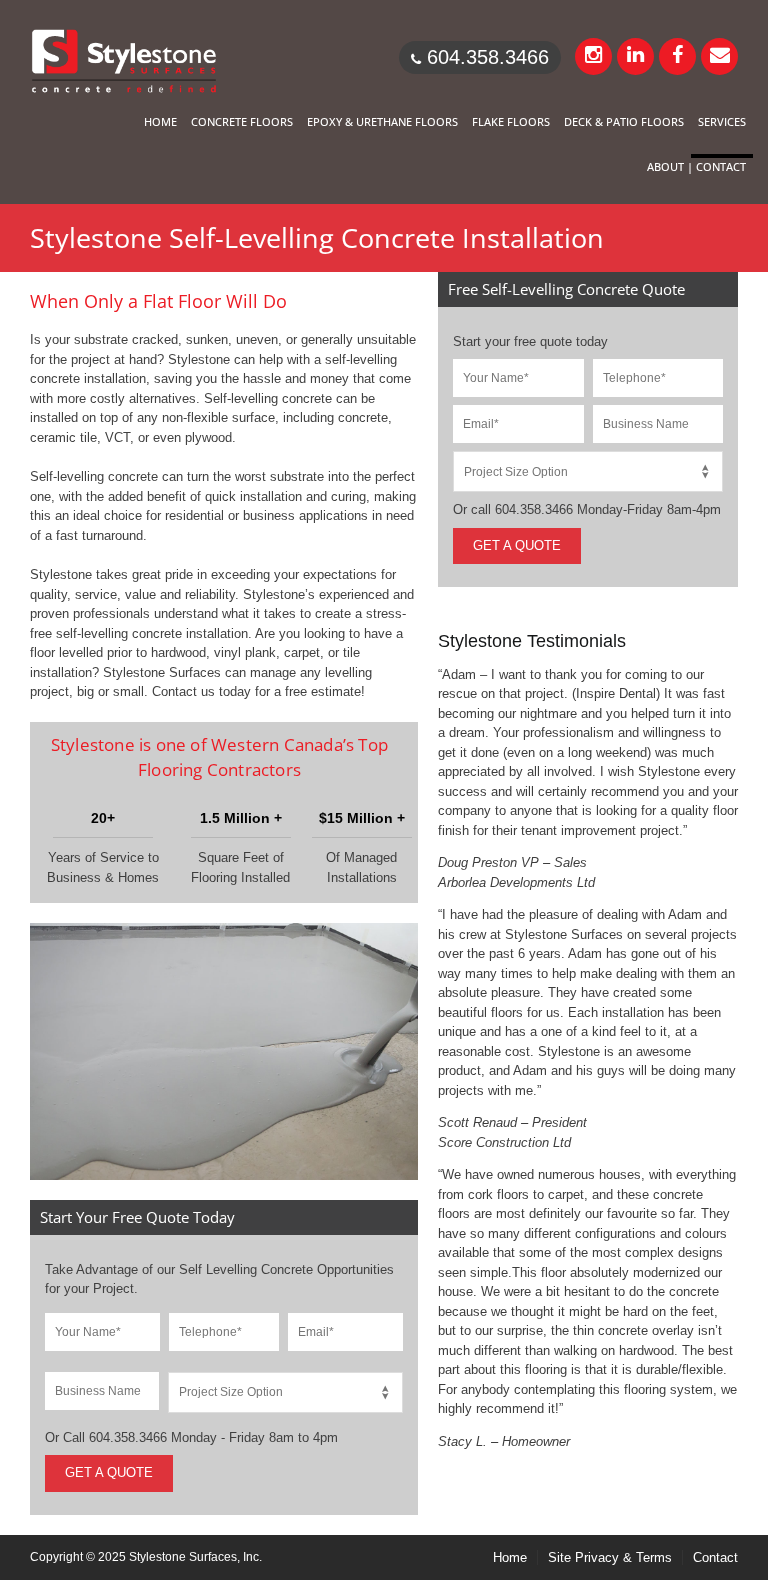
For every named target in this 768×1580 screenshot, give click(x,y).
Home (510, 1557)
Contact (715, 1557)
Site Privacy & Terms (610, 1557)
